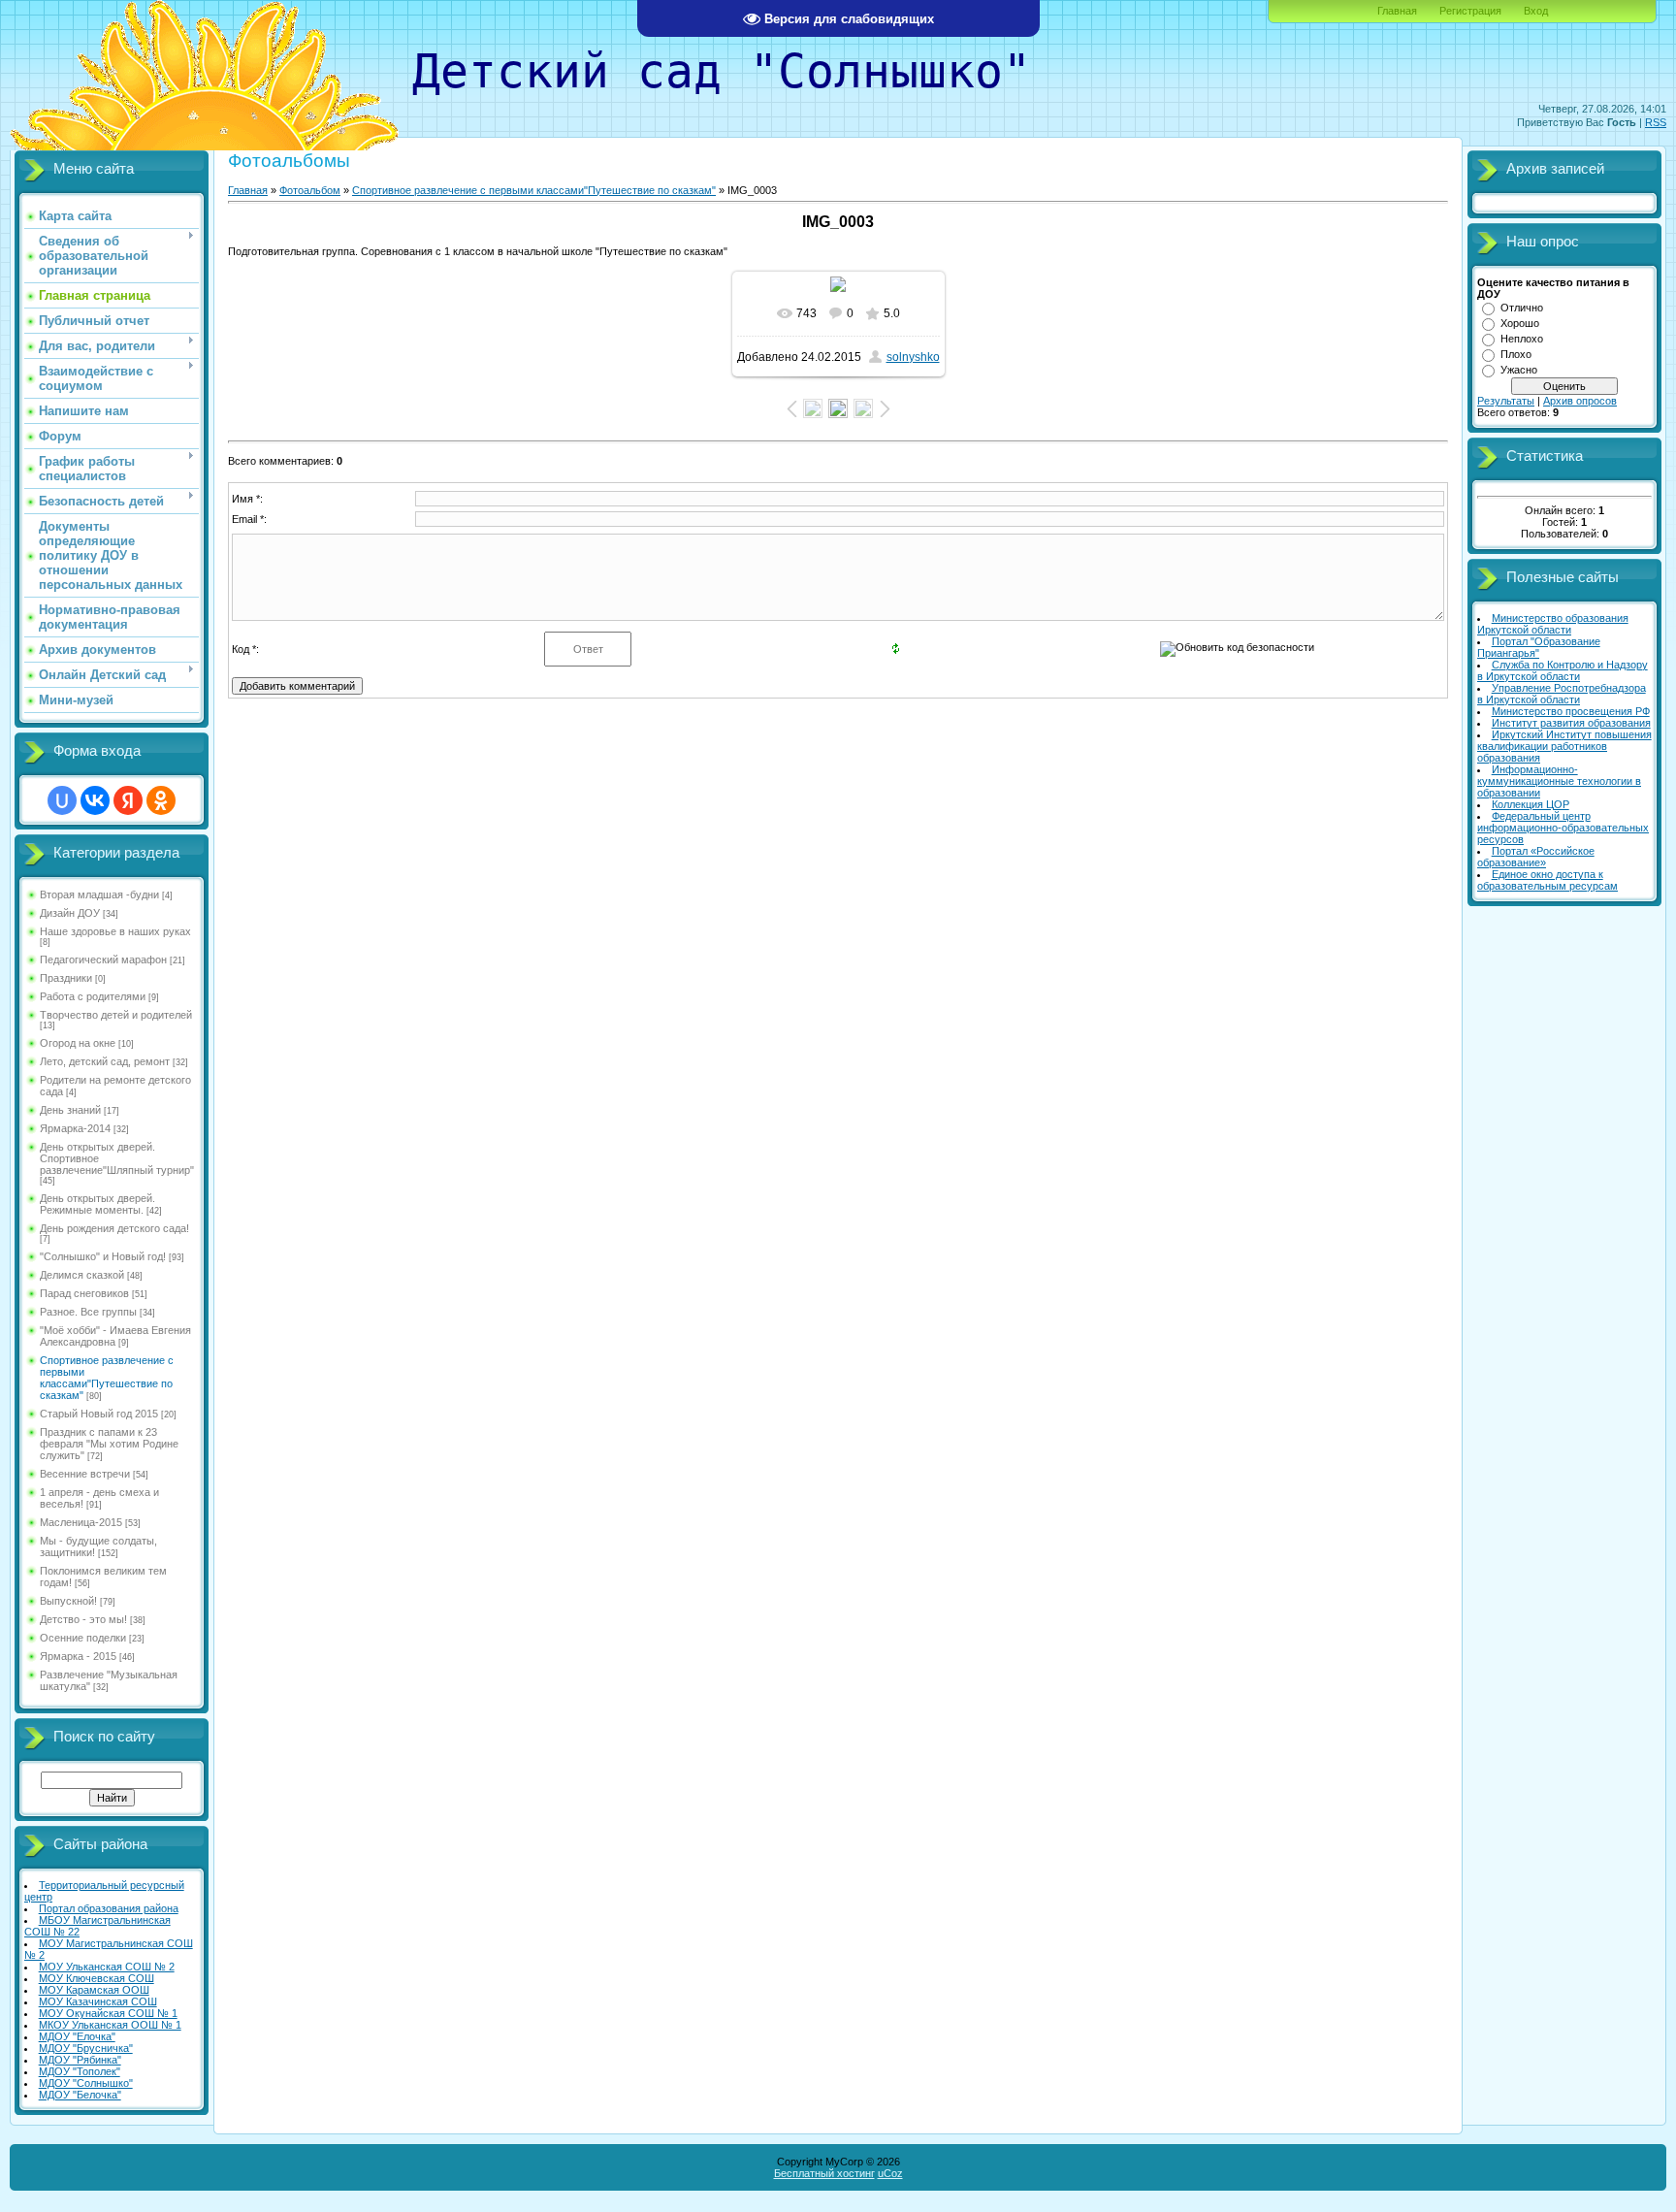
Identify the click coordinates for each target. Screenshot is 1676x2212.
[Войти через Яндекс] (128, 800)
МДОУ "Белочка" (80, 2095)
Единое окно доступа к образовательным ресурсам (1547, 880)
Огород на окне (78, 1043)
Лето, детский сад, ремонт (105, 1061)
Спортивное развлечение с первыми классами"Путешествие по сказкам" (107, 1378)
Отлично (1522, 308)
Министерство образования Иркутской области (1553, 624)
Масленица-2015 (81, 1522)
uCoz (890, 2173)
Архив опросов (1580, 401)
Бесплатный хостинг (824, 2173)
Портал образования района (109, 1908)
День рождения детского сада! (114, 1228)
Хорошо (1520, 323)
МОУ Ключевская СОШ (97, 1978)
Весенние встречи (85, 1474)
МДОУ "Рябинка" (80, 2060)
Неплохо (1522, 339)
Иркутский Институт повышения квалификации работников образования (1564, 746)
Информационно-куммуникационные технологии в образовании (1559, 781)
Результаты (1506, 401)
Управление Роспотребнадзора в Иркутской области (1562, 694)
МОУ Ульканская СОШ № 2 (107, 1967)
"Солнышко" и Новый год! (103, 1256)
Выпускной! (68, 1601)
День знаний (70, 1110)
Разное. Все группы (88, 1312)
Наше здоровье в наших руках (115, 931)
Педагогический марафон (103, 960)
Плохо (1516, 354)
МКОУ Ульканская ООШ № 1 (110, 2025)
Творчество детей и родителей (116, 1015)
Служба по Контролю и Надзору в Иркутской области (1563, 670)
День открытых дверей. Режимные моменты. (97, 1204)
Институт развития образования (1571, 723)
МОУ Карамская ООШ (94, 1990)
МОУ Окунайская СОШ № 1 (108, 2013)
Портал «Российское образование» (1536, 857)
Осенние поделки (83, 1638)
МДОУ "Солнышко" (86, 2083)
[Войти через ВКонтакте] (95, 800)
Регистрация (1470, 11)
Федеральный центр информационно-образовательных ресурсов (1563, 828)
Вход (1536, 11)
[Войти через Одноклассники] (161, 800)
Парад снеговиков (84, 1293)
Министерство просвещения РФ (1571, 711)
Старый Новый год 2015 (99, 1414)
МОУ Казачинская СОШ (98, 2001)
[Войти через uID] (62, 800)
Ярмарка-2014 (75, 1128)
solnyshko (913, 357)
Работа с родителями (93, 996)
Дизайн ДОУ (70, 913)
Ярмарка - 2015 (78, 1656)
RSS (1656, 122)
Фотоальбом (310, 190)
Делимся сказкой (82, 1275)
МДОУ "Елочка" (77, 2036)
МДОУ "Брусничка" (86, 2048)
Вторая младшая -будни (99, 895)
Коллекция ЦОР (1531, 804)
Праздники (66, 978)
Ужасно (1519, 370)
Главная (1397, 11)
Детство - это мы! (83, 1619)
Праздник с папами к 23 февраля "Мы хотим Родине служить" (109, 1444)
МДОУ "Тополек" (80, 2071)
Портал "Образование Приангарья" (1539, 647)
